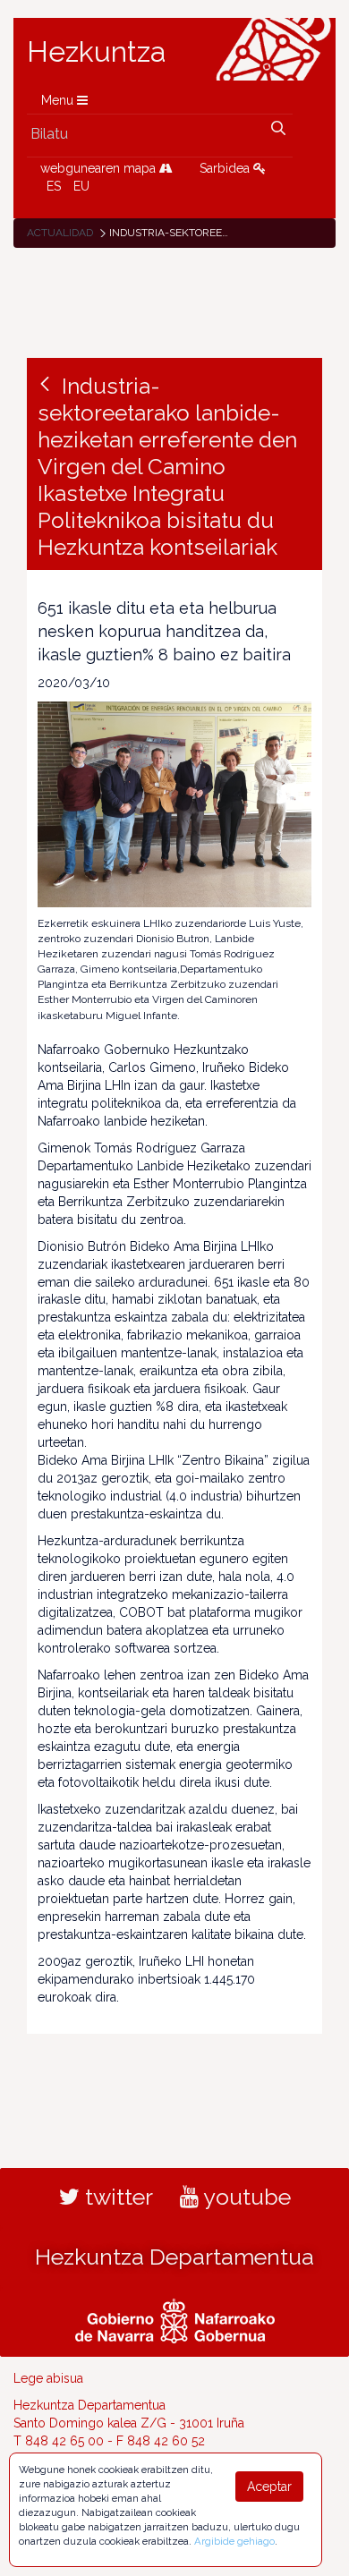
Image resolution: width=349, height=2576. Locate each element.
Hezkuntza (97, 52)
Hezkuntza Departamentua (174, 2257)
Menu (59, 100)
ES (54, 186)
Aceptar (269, 2487)
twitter (116, 2197)
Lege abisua (48, 2378)
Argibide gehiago (234, 2541)
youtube (245, 2197)
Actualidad (60, 233)
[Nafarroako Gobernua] (175, 2318)
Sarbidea (226, 168)
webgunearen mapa (100, 168)
